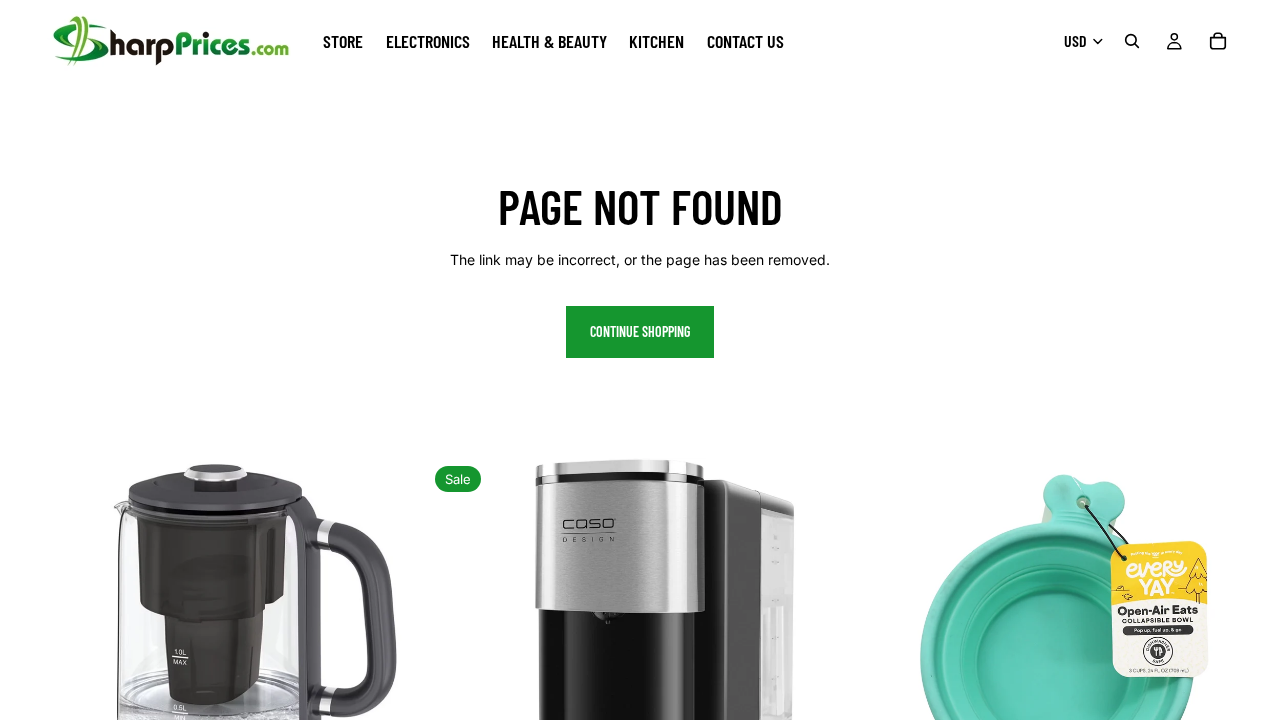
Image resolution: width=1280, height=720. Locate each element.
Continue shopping (640, 331)
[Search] (1132, 41)
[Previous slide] (30, 671)
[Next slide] (396, 671)
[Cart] (1218, 41)
